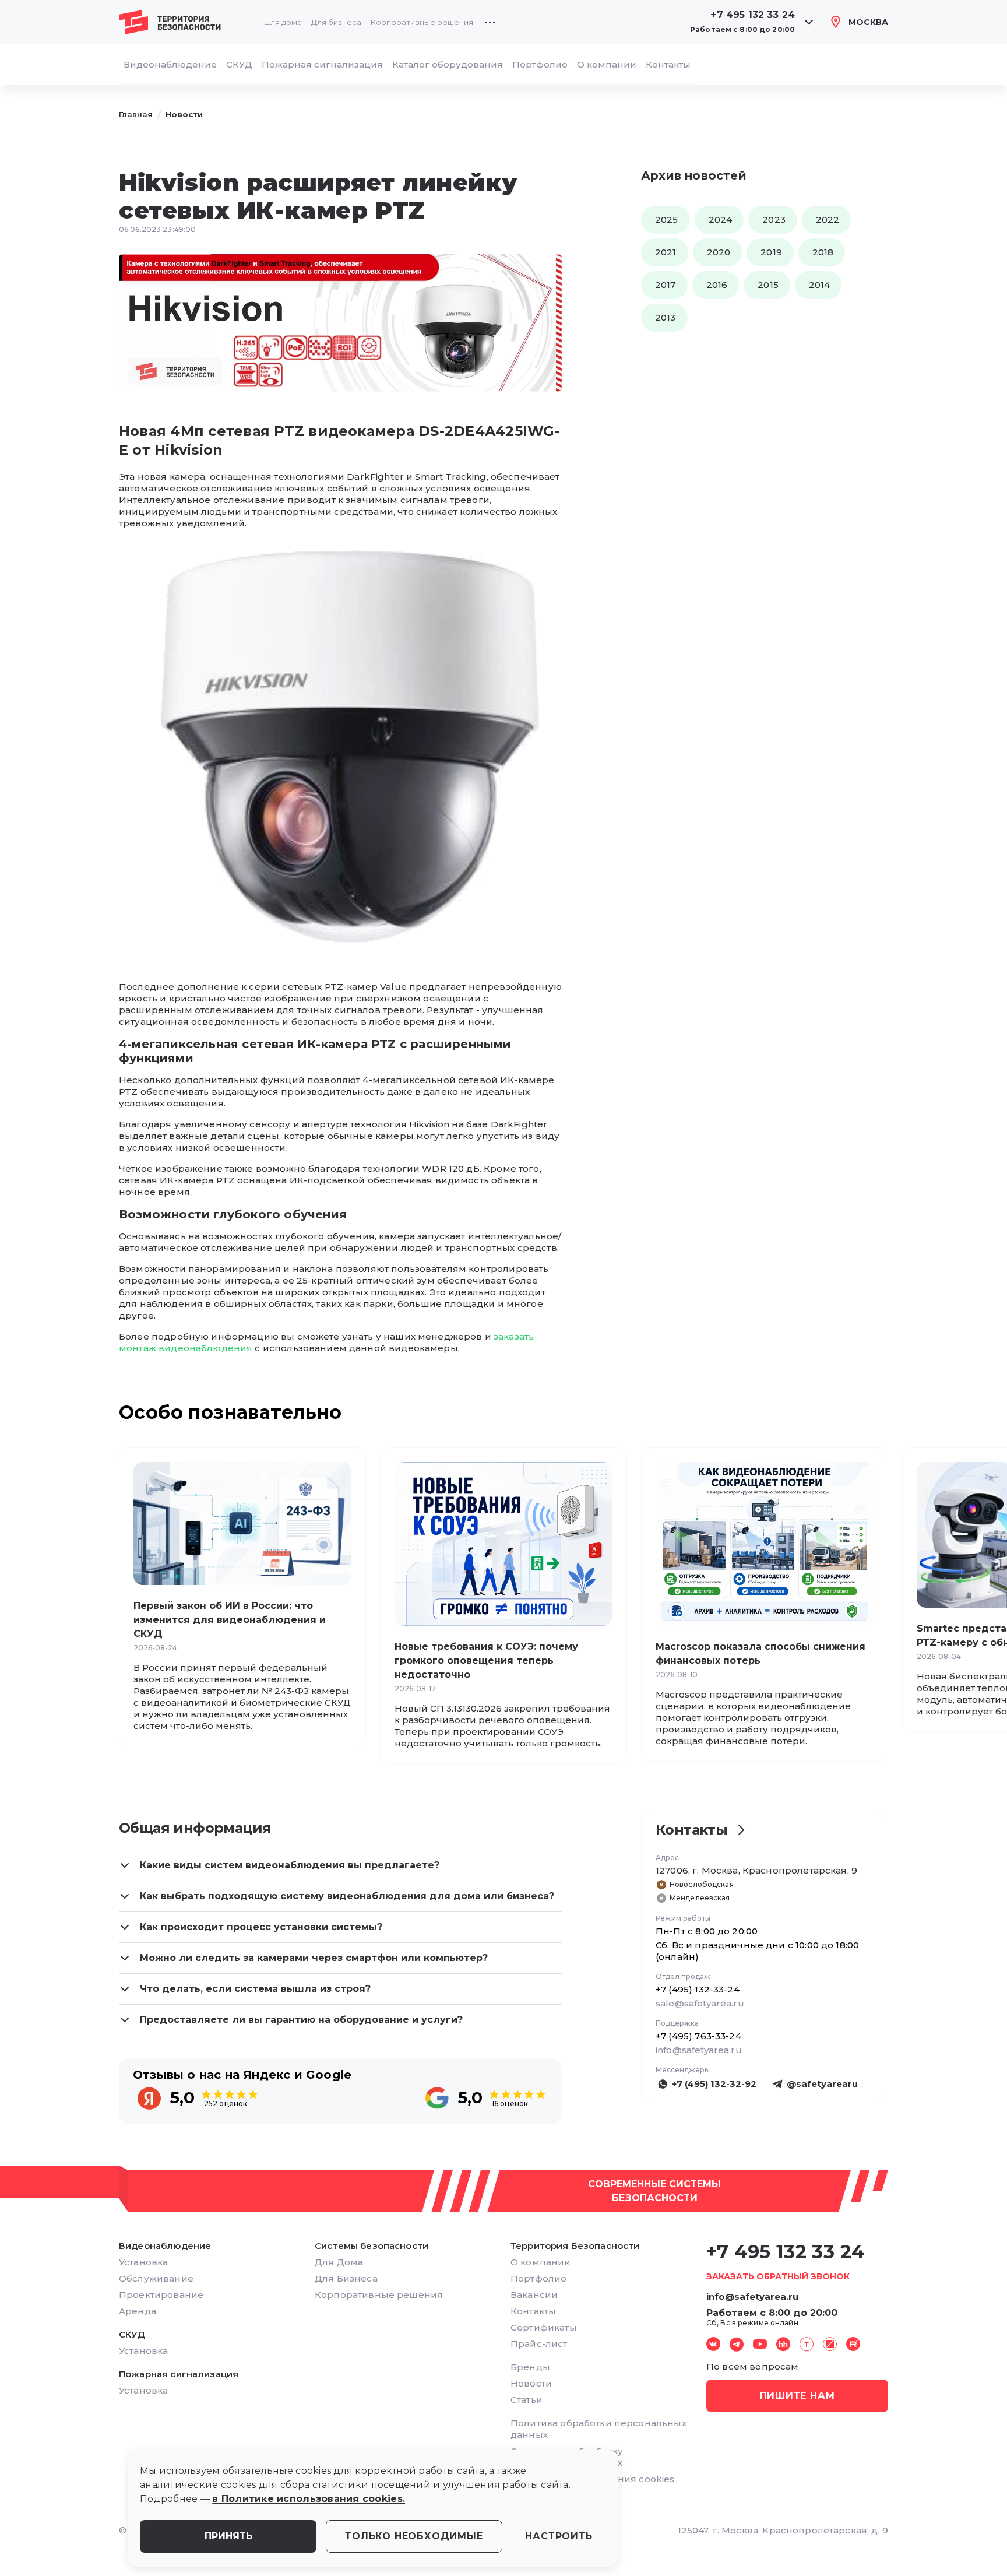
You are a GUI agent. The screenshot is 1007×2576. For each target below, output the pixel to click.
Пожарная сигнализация (322, 64)
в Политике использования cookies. (309, 2499)
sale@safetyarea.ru (700, 2003)
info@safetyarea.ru (699, 2050)
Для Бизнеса (346, 2278)
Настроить (559, 2536)
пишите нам (797, 2396)
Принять (228, 2536)
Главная (136, 114)
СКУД (239, 64)
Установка (143, 2262)
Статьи (527, 2400)
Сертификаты (544, 2327)
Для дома (283, 22)
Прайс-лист (539, 2344)
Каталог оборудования (448, 64)
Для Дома (339, 2262)
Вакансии (534, 2295)
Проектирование (161, 2295)
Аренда (138, 2311)
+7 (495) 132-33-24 (698, 1989)
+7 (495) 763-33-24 (698, 2036)
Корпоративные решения (422, 22)
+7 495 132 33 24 (753, 15)
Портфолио (540, 64)
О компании (607, 64)
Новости (184, 114)
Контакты (668, 64)
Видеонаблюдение (170, 64)
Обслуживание (156, 2278)
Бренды (530, 2367)
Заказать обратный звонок (778, 2276)
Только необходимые (414, 2536)
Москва (868, 22)
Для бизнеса (336, 22)
